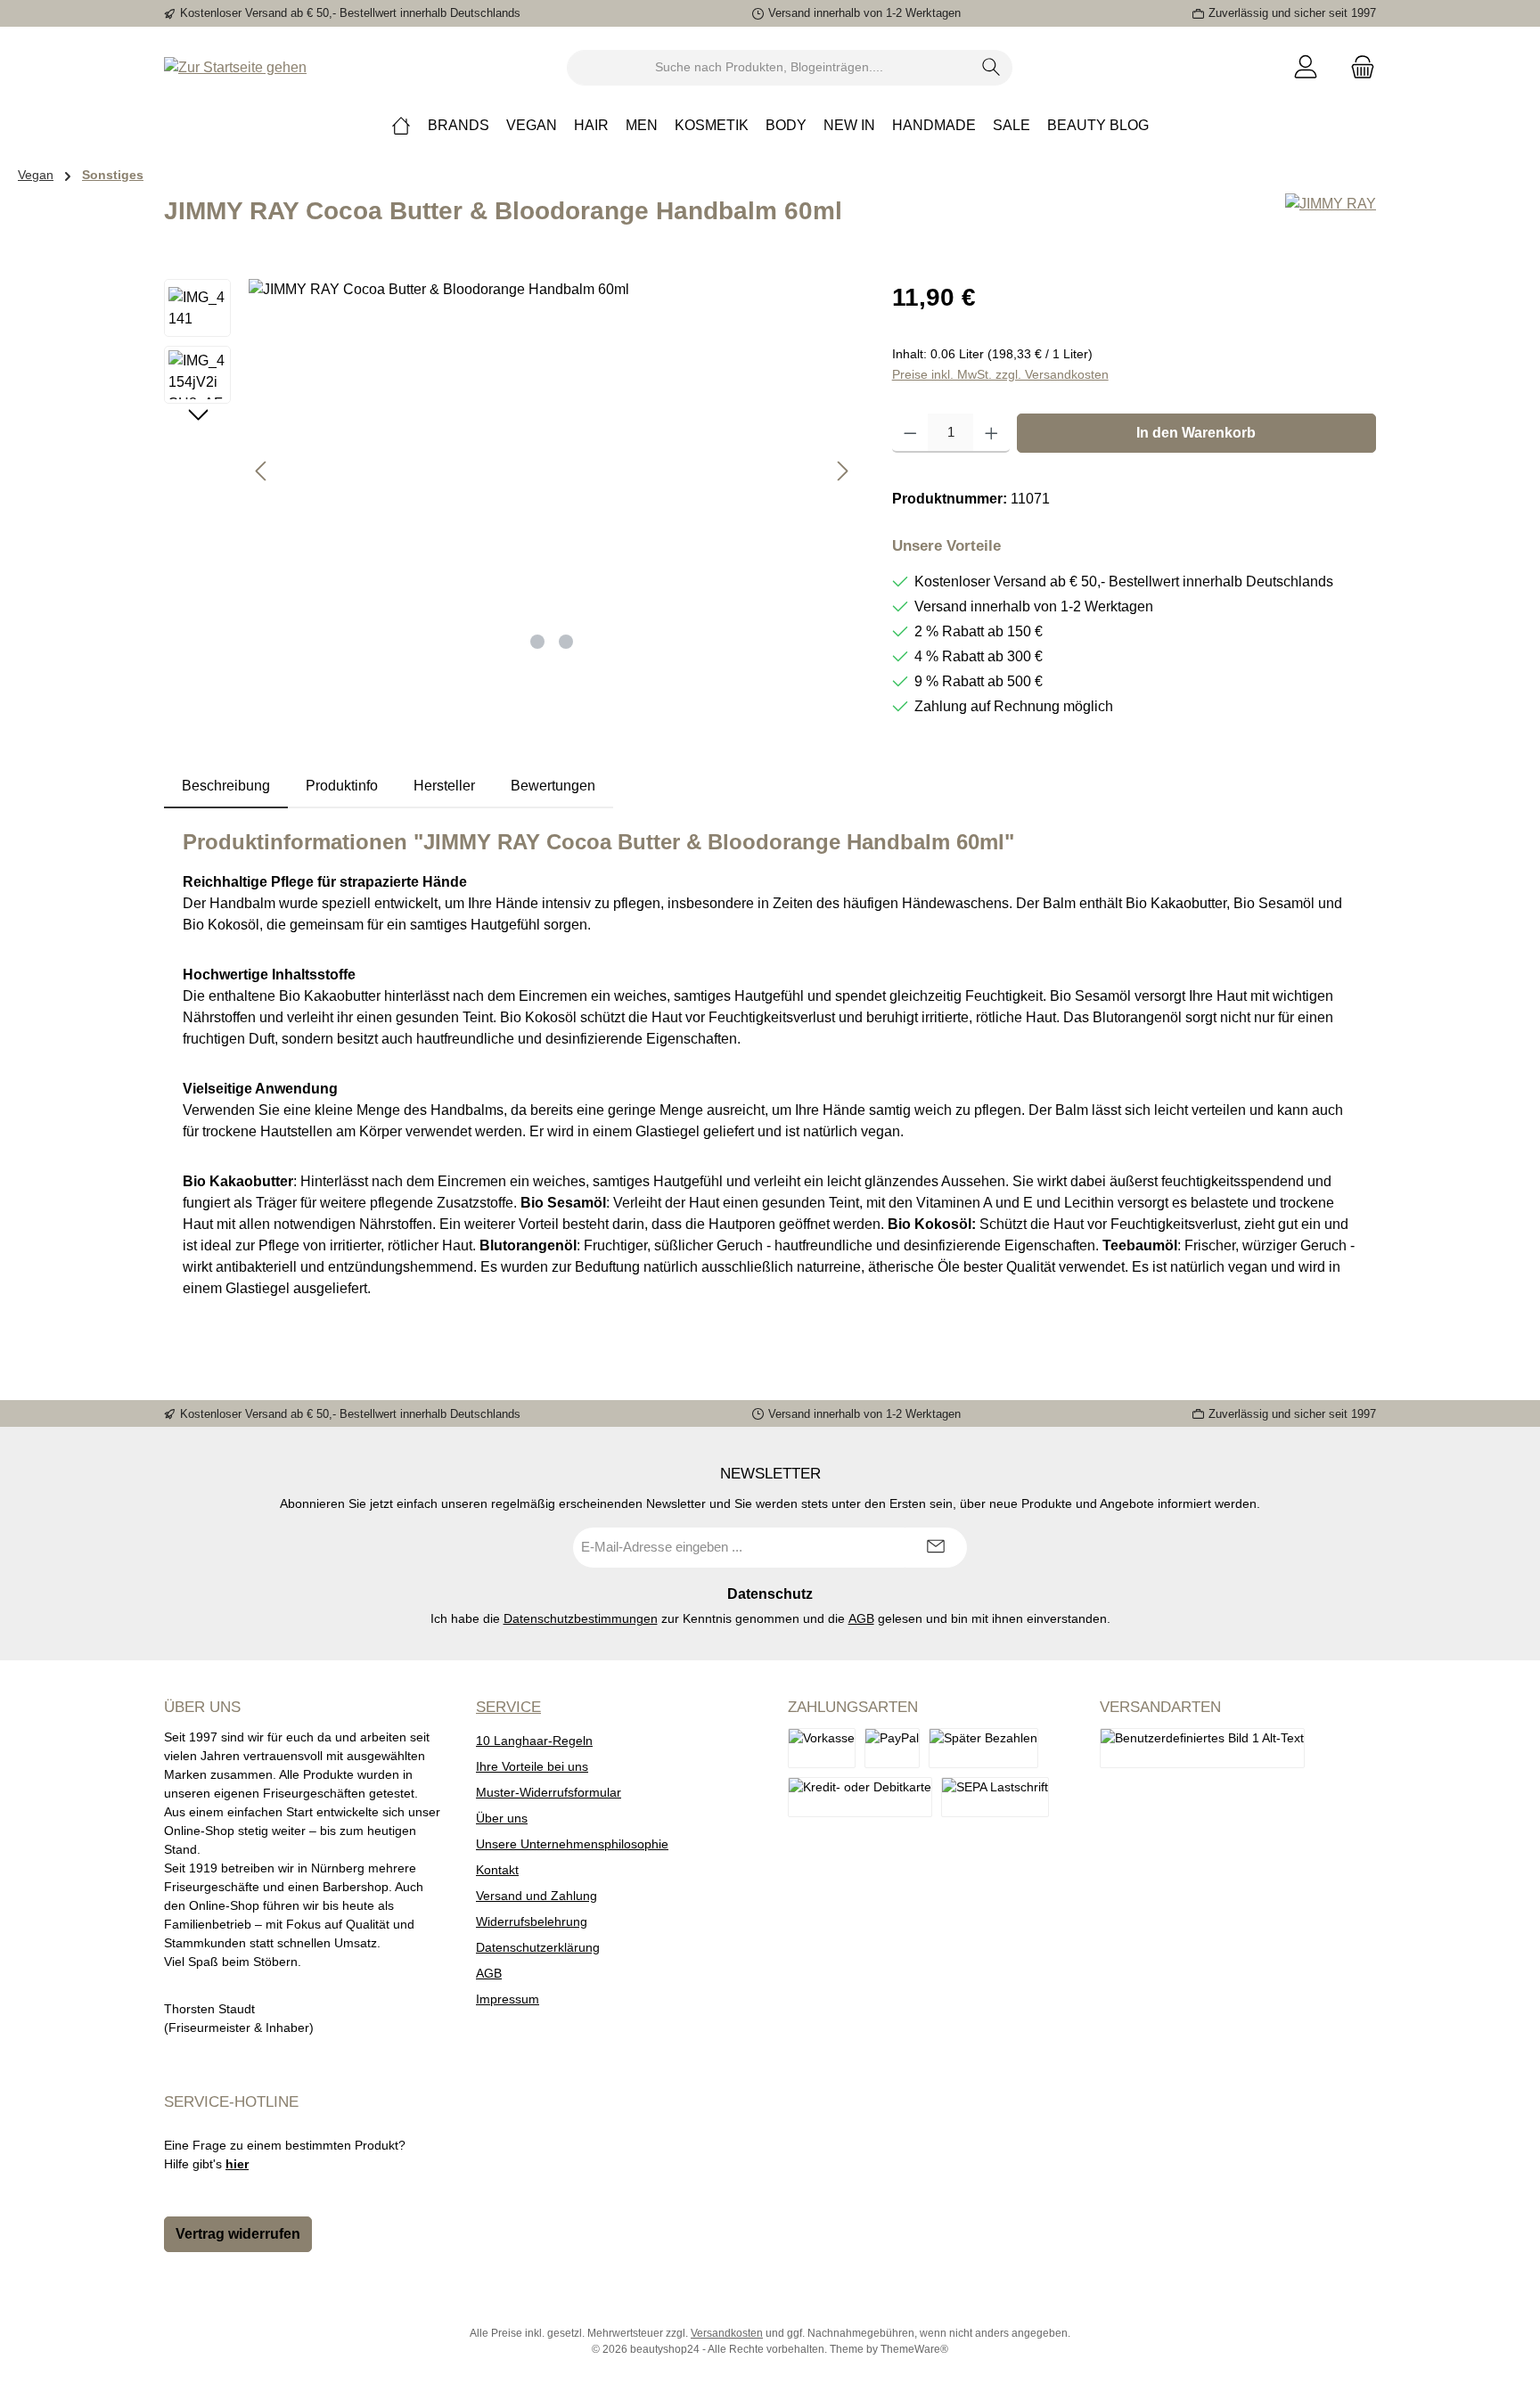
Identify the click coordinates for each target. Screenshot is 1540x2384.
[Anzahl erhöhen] (991, 433)
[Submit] (936, 1548)
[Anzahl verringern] (910, 433)
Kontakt (497, 1870)
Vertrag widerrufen (238, 2234)
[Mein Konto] (1306, 67)
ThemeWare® (914, 2349)
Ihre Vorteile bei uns (532, 1766)
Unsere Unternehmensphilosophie (572, 1844)
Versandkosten (727, 2333)
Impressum (508, 1999)
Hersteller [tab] (444, 786)
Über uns (502, 1818)
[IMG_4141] (552, 471)
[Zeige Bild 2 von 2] (566, 642)
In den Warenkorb (1196, 433)
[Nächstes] (842, 471)
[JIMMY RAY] (1331, 218)
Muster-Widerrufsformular (549, 1792)
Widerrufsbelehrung (532, 1921)
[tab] (226, 786)
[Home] (401, 126)
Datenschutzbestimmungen (581, 1618)
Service (508, 1707)
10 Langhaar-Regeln (534, 1741)
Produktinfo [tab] (342, 786)
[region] (510, 471)
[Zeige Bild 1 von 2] (537, 642)
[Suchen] (991, 68)
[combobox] (769, 68)
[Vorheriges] (262, 471)
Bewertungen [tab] (553, 786)
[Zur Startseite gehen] (235, 67)
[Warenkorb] (1357, 67)
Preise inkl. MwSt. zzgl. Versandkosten (1000, 374)
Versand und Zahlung (537, 1896)
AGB (861, 1618)
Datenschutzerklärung (538, 1947)
